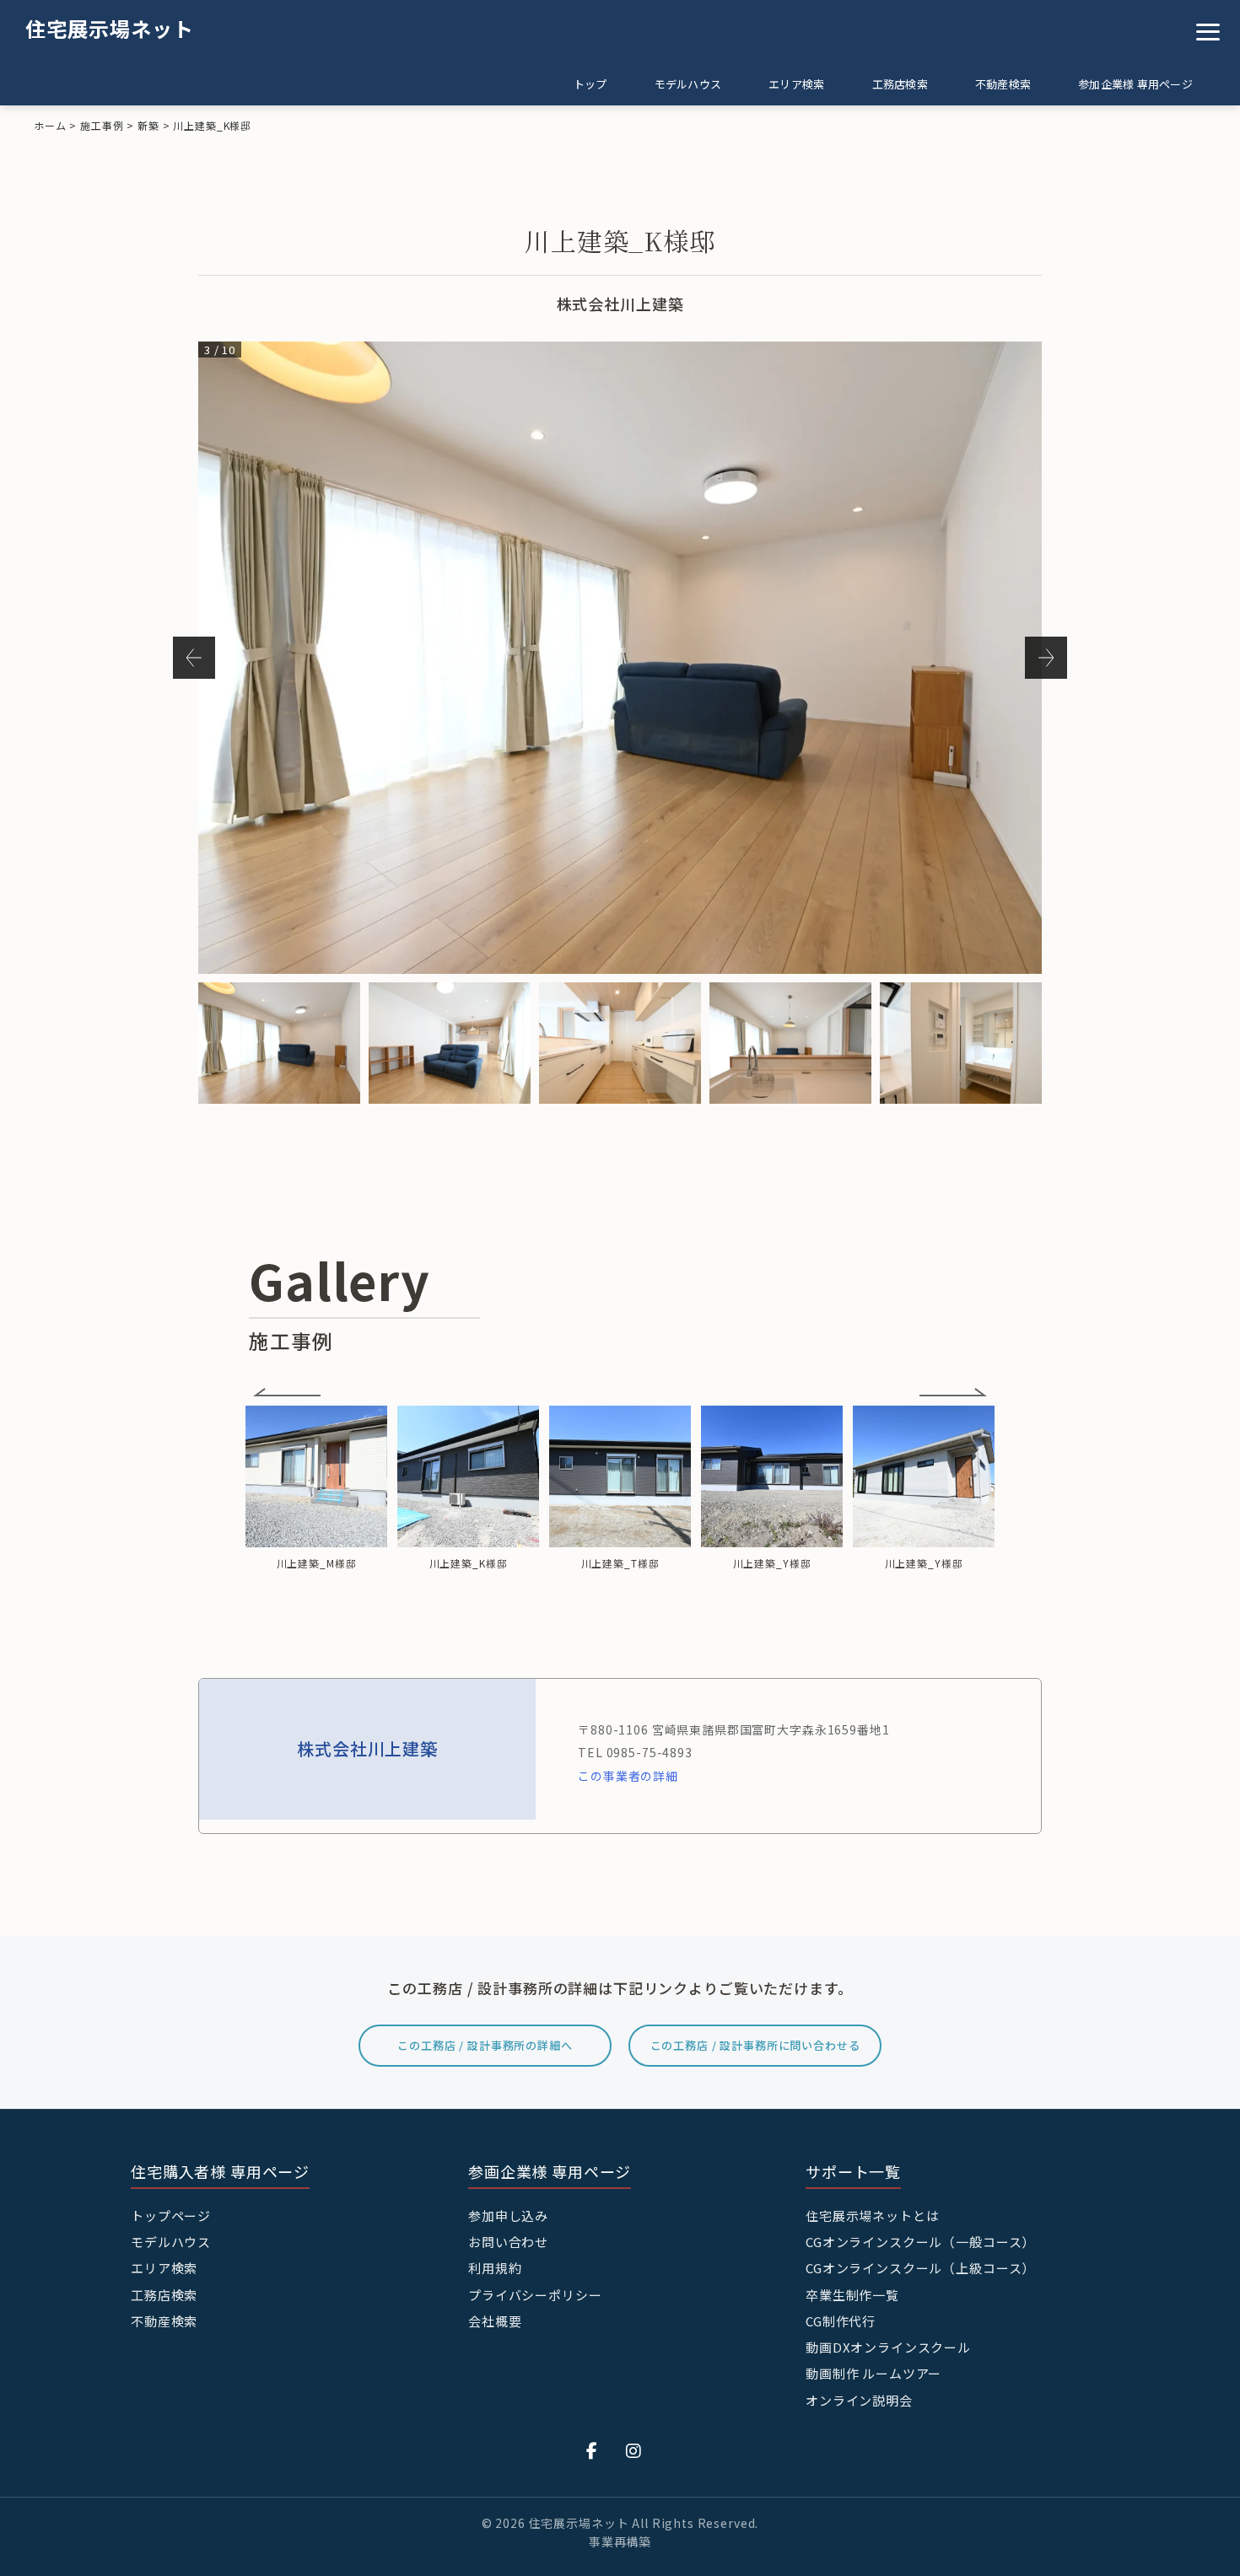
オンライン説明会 (859, 2400)
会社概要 (495, 2321)
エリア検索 (796, 84)
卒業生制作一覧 (852, 2295)
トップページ (171, 2216)
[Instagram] (634, 2450)
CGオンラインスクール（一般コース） (920, 2242)
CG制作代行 (841, 2321)
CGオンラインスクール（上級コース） (920, 2268)
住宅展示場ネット (110, 28)
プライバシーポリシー (535, 2295)
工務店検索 (900, 84)
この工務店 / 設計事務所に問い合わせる (755, 2045)
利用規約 (495, 2268)
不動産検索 (1003, 84)
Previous (194, 658)
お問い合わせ (508, 2242)
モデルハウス (688, 84)
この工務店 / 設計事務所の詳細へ (485, 2045)
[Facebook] (592, 2450)
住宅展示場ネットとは (873, 2216)
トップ (590, 84)
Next (1046, 658)
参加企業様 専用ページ (1135, 84)
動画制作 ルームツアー (873, 2373)
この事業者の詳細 (628, 1776)
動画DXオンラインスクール (888, 2347)
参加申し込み (508, 2216)
